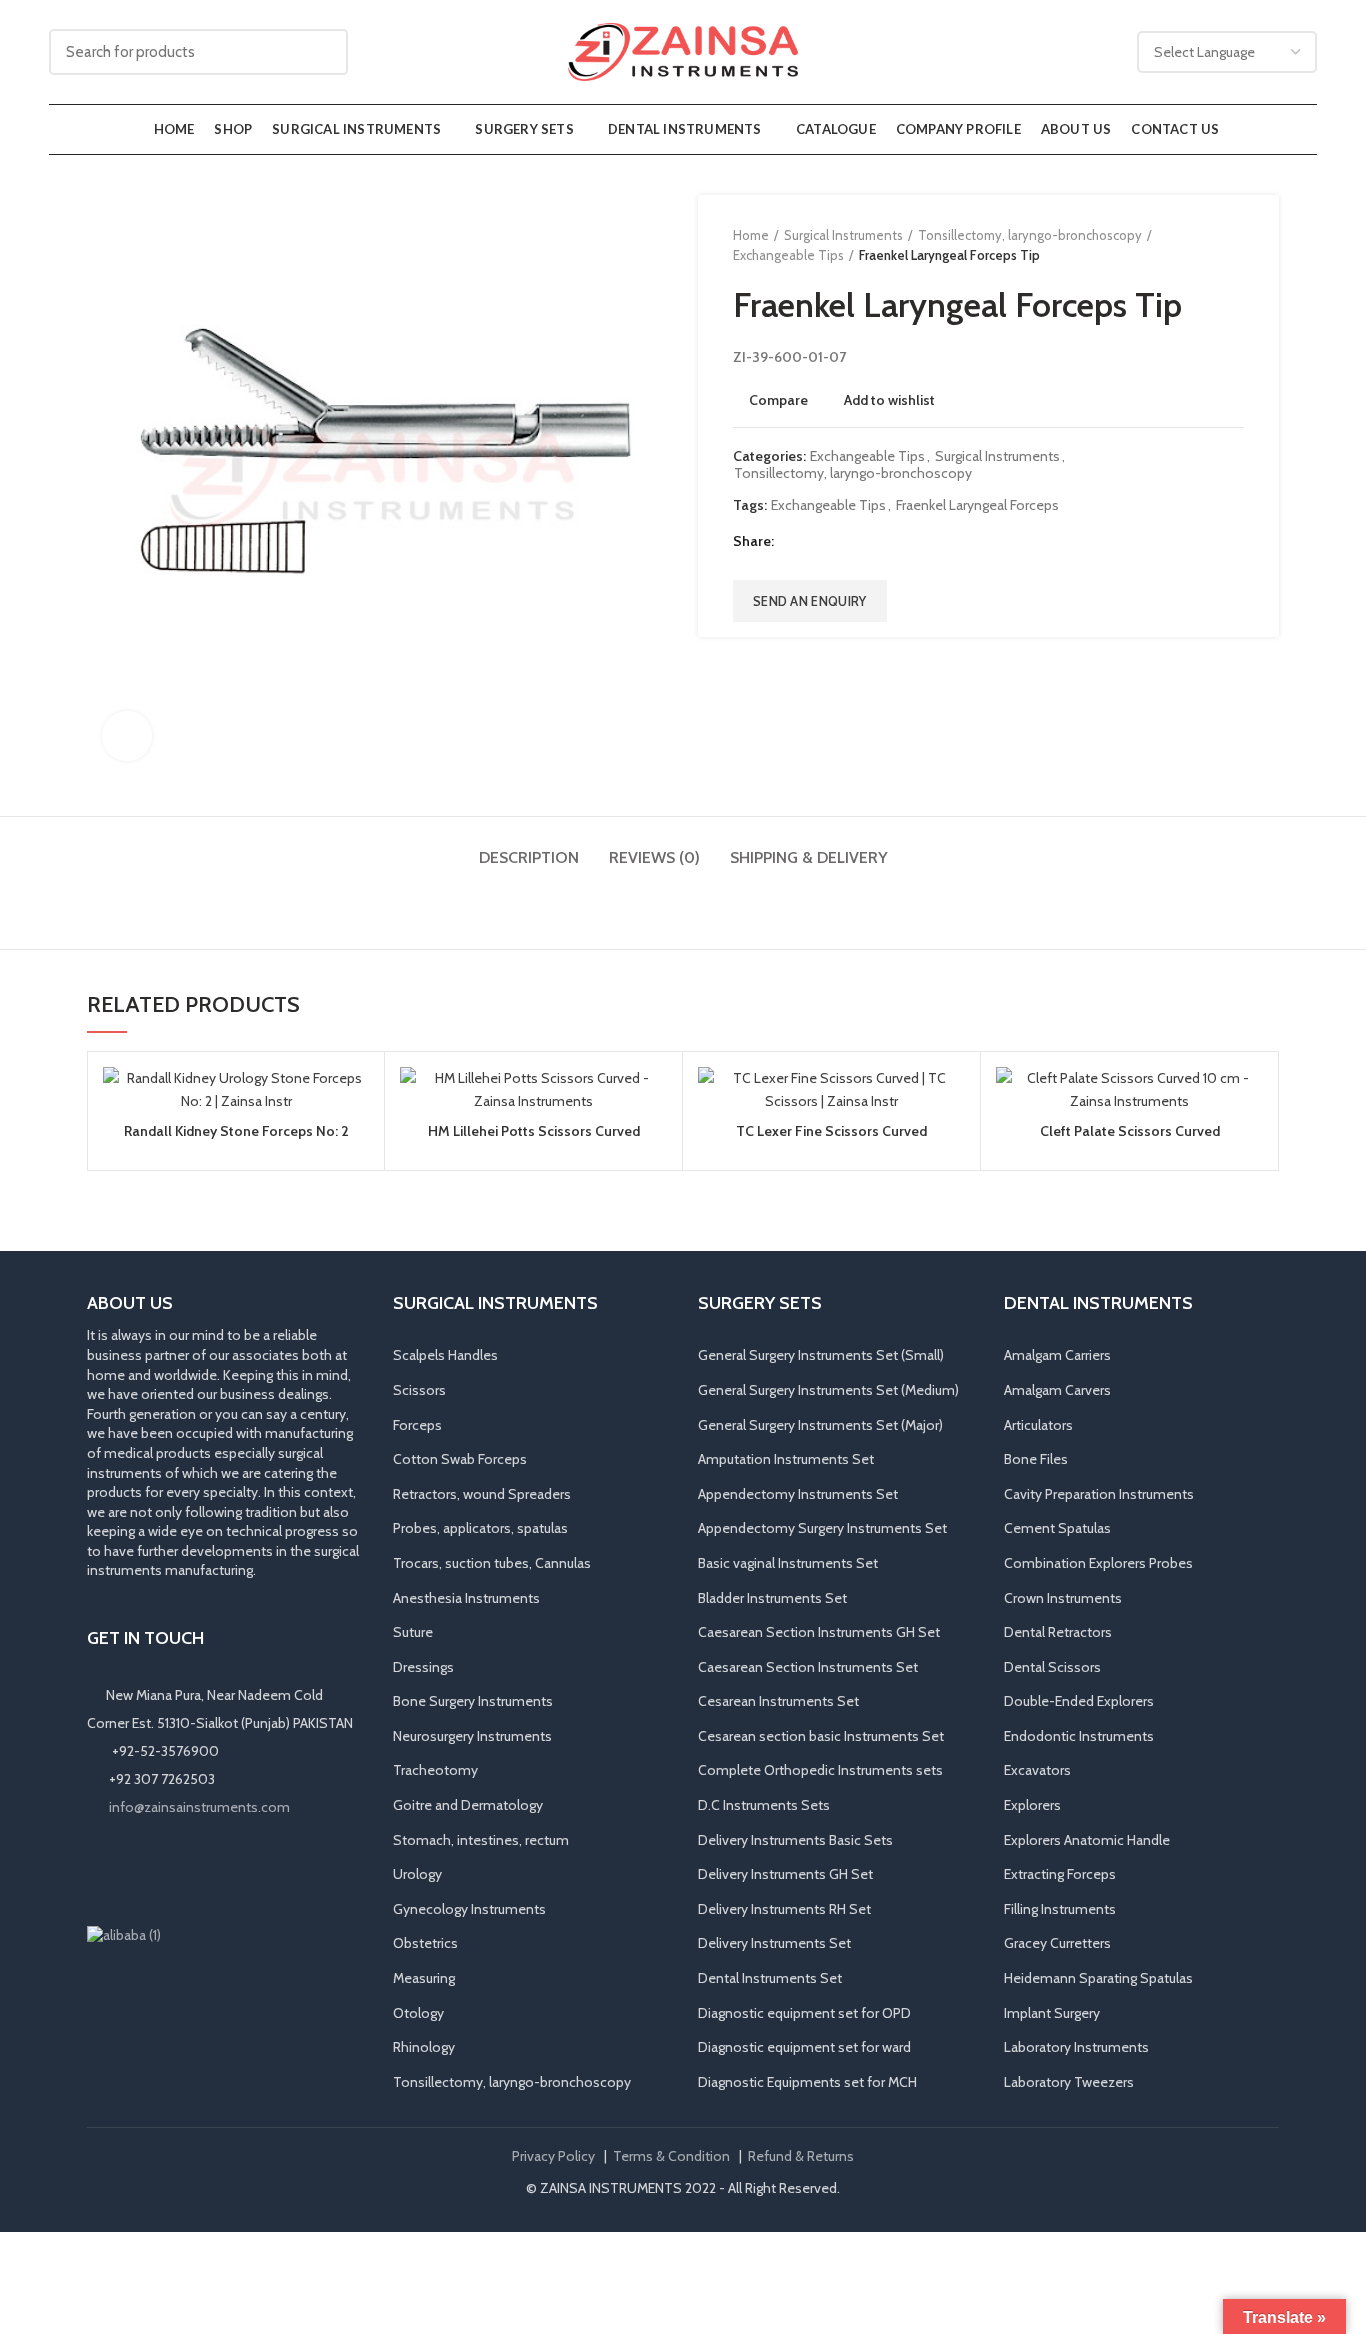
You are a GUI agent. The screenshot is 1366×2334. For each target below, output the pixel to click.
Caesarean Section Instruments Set (808, 1667)
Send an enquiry (810, 601)
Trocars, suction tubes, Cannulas (492, 1563)
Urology (417, 1874)
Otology (418, 2013)
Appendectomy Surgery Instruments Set (822, 1528)
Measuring (424, 1978)
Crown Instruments (1063, 1598)
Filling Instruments (1060, 1909)
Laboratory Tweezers (1069, 2082)
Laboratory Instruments (1076, 2047)
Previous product (1194, 245)
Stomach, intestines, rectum (481, 1840)
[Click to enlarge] (127, 736)
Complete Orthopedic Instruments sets (820, 1770)
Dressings (423, 1667)
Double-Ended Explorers (1079, 1701)
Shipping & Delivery (809, 857)
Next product (1234, 245)
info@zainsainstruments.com (199, 1807)
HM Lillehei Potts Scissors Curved (534, 1131)
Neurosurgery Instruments (472, 1736)
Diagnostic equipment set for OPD (804, 2013)
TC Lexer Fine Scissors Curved (831, 1131)
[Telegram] (891, 542)
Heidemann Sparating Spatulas (1098, 1978)
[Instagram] (129, 1871)
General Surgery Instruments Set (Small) (821, 1355)
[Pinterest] (841, 542)
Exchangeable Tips (788, 255)
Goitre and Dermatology (468, 1805)
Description (529, 857)
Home (751, 235)
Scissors (419, 1390)
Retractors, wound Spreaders (482, 1494)
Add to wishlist (889, 400)
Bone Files (1036, 1459)
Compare (778, 400)
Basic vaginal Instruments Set (788, 1563)
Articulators (1038, 1425)
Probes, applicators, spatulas (480, 1528)
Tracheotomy (435, 1770)
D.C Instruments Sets (764, 1805)
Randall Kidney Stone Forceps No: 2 (236, 1131)
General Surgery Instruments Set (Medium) (828, 1390)
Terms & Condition (671, 2156)
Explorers (1032, 1805)
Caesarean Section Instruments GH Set (819, 1632)
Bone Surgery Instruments (473, 1701)
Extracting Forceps (1060, 1874)
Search (321, 52)
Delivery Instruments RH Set (784, 1909)
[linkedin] (866, 542)
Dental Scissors (1052, 1667)
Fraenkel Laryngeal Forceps (977, 505)
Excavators (1037, 1770)
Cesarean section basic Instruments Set (821, 1736)
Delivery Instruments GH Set (785, 1874)
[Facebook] (791, 542)
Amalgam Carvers (1057, 1390)
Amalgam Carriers (1057, 1355)
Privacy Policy (553, 2156)
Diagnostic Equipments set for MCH (807, 2082)
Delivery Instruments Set (774, 1943)
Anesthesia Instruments (466, 1598)
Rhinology (424, 2047)
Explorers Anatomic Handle (1087, 1840)
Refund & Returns (801, 2156)
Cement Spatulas (1057, 1528)
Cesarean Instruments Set (778, 1701)
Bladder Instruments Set (772, 1598)
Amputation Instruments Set (786, 1459)
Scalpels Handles (445, 1355)
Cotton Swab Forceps (460, 1459)
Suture (413, 1632)
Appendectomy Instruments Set (798, 1494)
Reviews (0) (654, 857)
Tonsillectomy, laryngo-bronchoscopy (1030, 235)
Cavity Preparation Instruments (1099, 1494)
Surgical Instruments (843, 235)
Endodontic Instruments (1079, 1736)
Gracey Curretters (1057, 1943)
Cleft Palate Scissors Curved (1130, 1131)
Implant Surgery (1052, 2013)
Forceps (417, 1425)
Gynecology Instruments (469, 1909)
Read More (354, 1144)
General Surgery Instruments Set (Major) (820, 1425)
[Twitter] (816, 542)
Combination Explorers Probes (1098, 1563)
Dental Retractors (1058, 1632)
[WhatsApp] (185, 1871)
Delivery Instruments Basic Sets (795, 1840)
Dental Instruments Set (770, 1978)
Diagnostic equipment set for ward (804, 2047)
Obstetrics (425, 1943)
